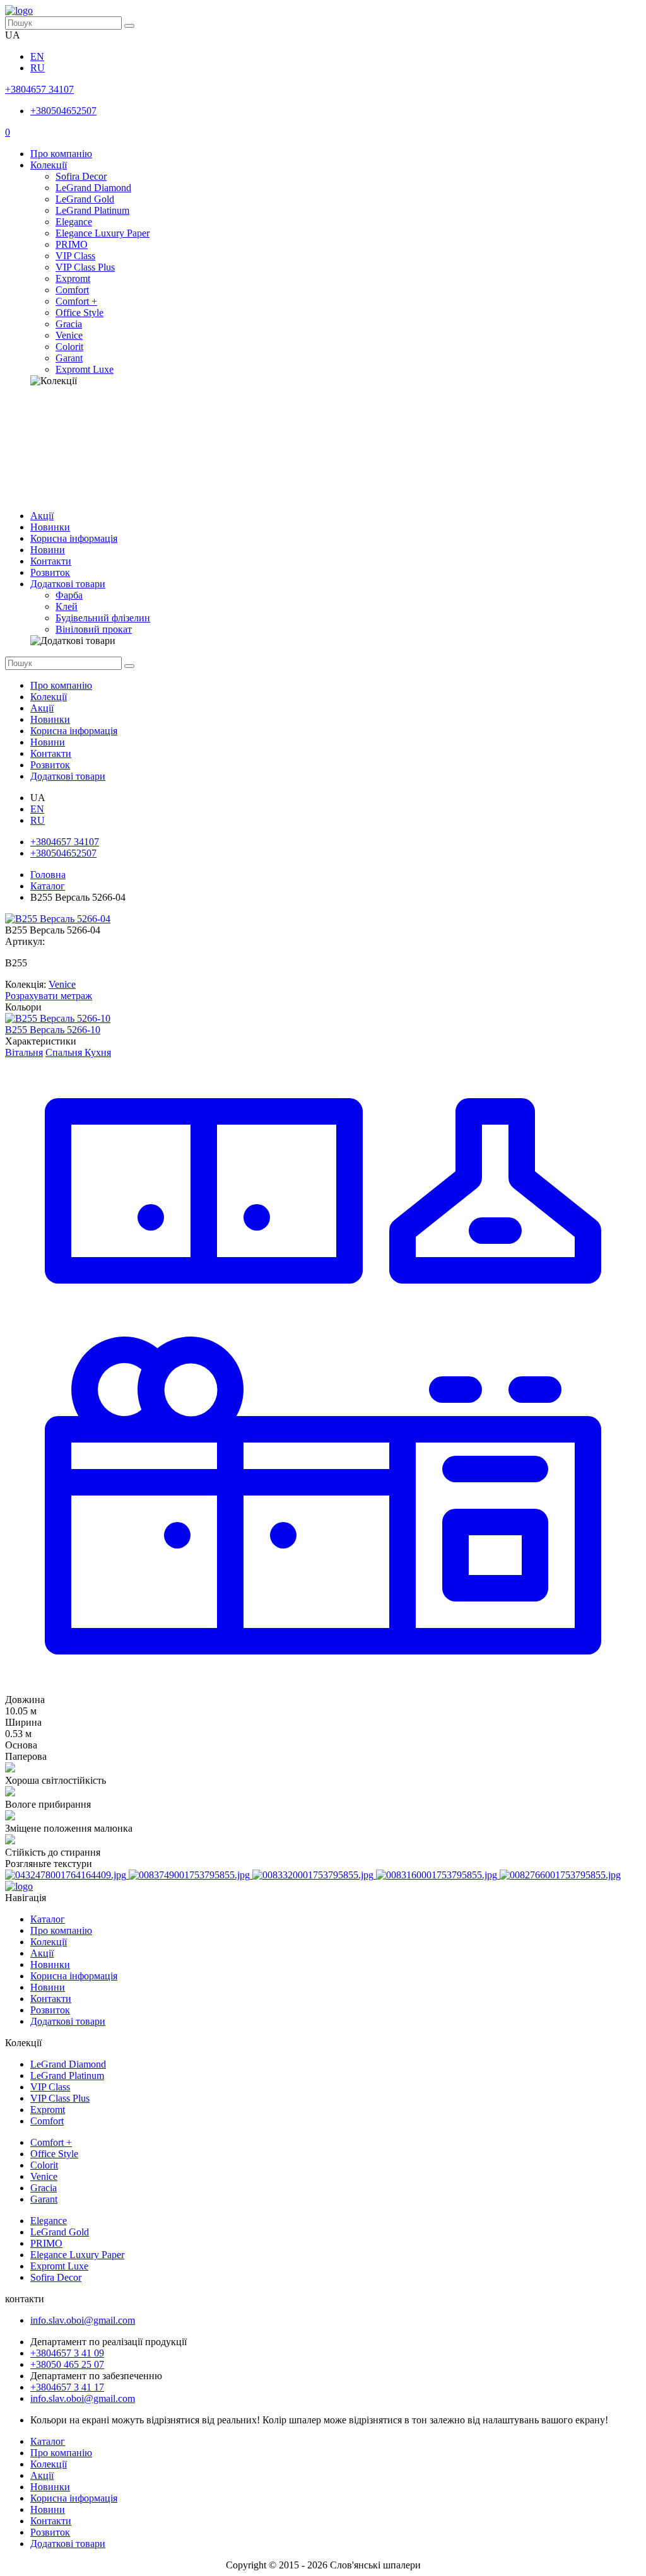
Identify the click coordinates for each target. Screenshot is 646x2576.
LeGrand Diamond (93, 188)
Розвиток (50, 572)
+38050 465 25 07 (67, 2364)
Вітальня (24, 1052)
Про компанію (61, 154)
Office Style (79, 313)
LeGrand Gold (85, 199)
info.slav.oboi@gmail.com (83, 2320)
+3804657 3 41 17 (67, 2387)
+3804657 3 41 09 (67, 2353)
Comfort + (76, 301)
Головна (48, 875)
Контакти (51, 561)
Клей (67, 606)
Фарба (69, 595)
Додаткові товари (68, 584)
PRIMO (72, 244)
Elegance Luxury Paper (103, 233)
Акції (42, 516)
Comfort (72, 290)
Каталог (48, 886)
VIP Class (75, 256)
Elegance (74, 222)
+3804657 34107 (39, 89)
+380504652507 (63, 111)
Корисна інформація (74, 538)
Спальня (64, 1052)
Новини (48, 550)
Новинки (50, 527)
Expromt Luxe (85, 369)
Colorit (69, 347)
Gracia (69, 324)
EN (37, 56)
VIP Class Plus (85, 267)
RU (38, 68)
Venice (69, 335)
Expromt (73, 278)
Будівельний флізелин (103, 618)
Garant (69, 358)
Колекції (49, 165)
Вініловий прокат (94, 629)
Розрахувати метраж (49, 996)
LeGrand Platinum (92, 210)
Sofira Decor (81, 176)
